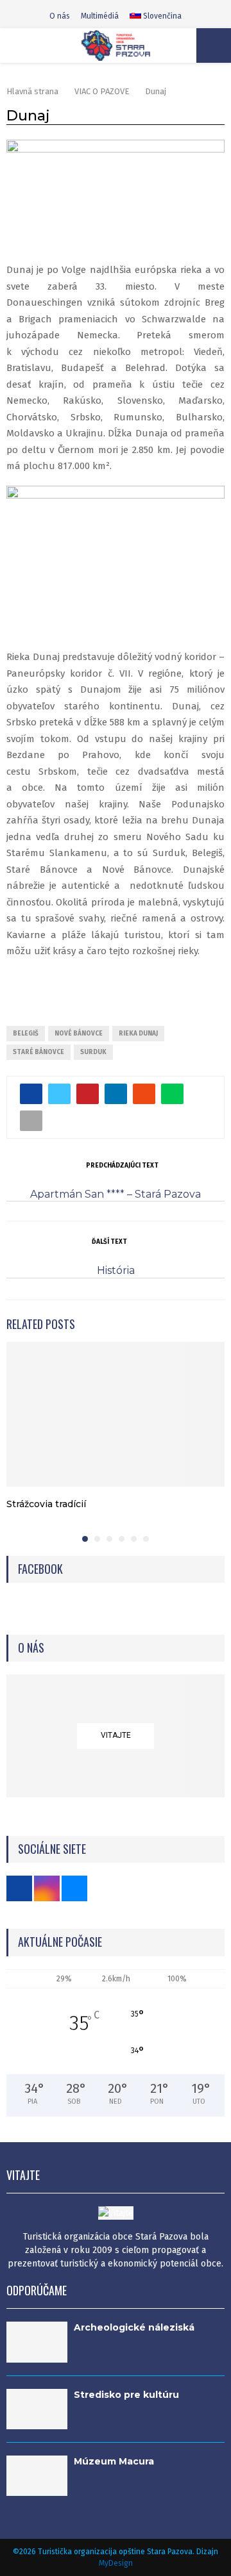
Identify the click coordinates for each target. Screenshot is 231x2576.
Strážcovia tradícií (46, 1504)
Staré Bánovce (38, 1052)
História (116, 1270)
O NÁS (31, 1648)
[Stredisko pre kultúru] (37, 2409)
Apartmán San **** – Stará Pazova (116, 1194)
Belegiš (26, 1034)
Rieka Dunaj (138, 1034)
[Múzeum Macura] (37, 2476)
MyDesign (116, 2563)
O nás (60, 16)
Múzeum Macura (114, 2461)
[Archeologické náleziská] (37, 2342)
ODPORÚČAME (37, 2290)
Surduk (93, 1052)
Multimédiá (100, 16)
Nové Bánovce (79, 1034)
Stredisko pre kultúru (126, 2395)
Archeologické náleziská (134, 2327)
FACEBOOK (40, 1569)
